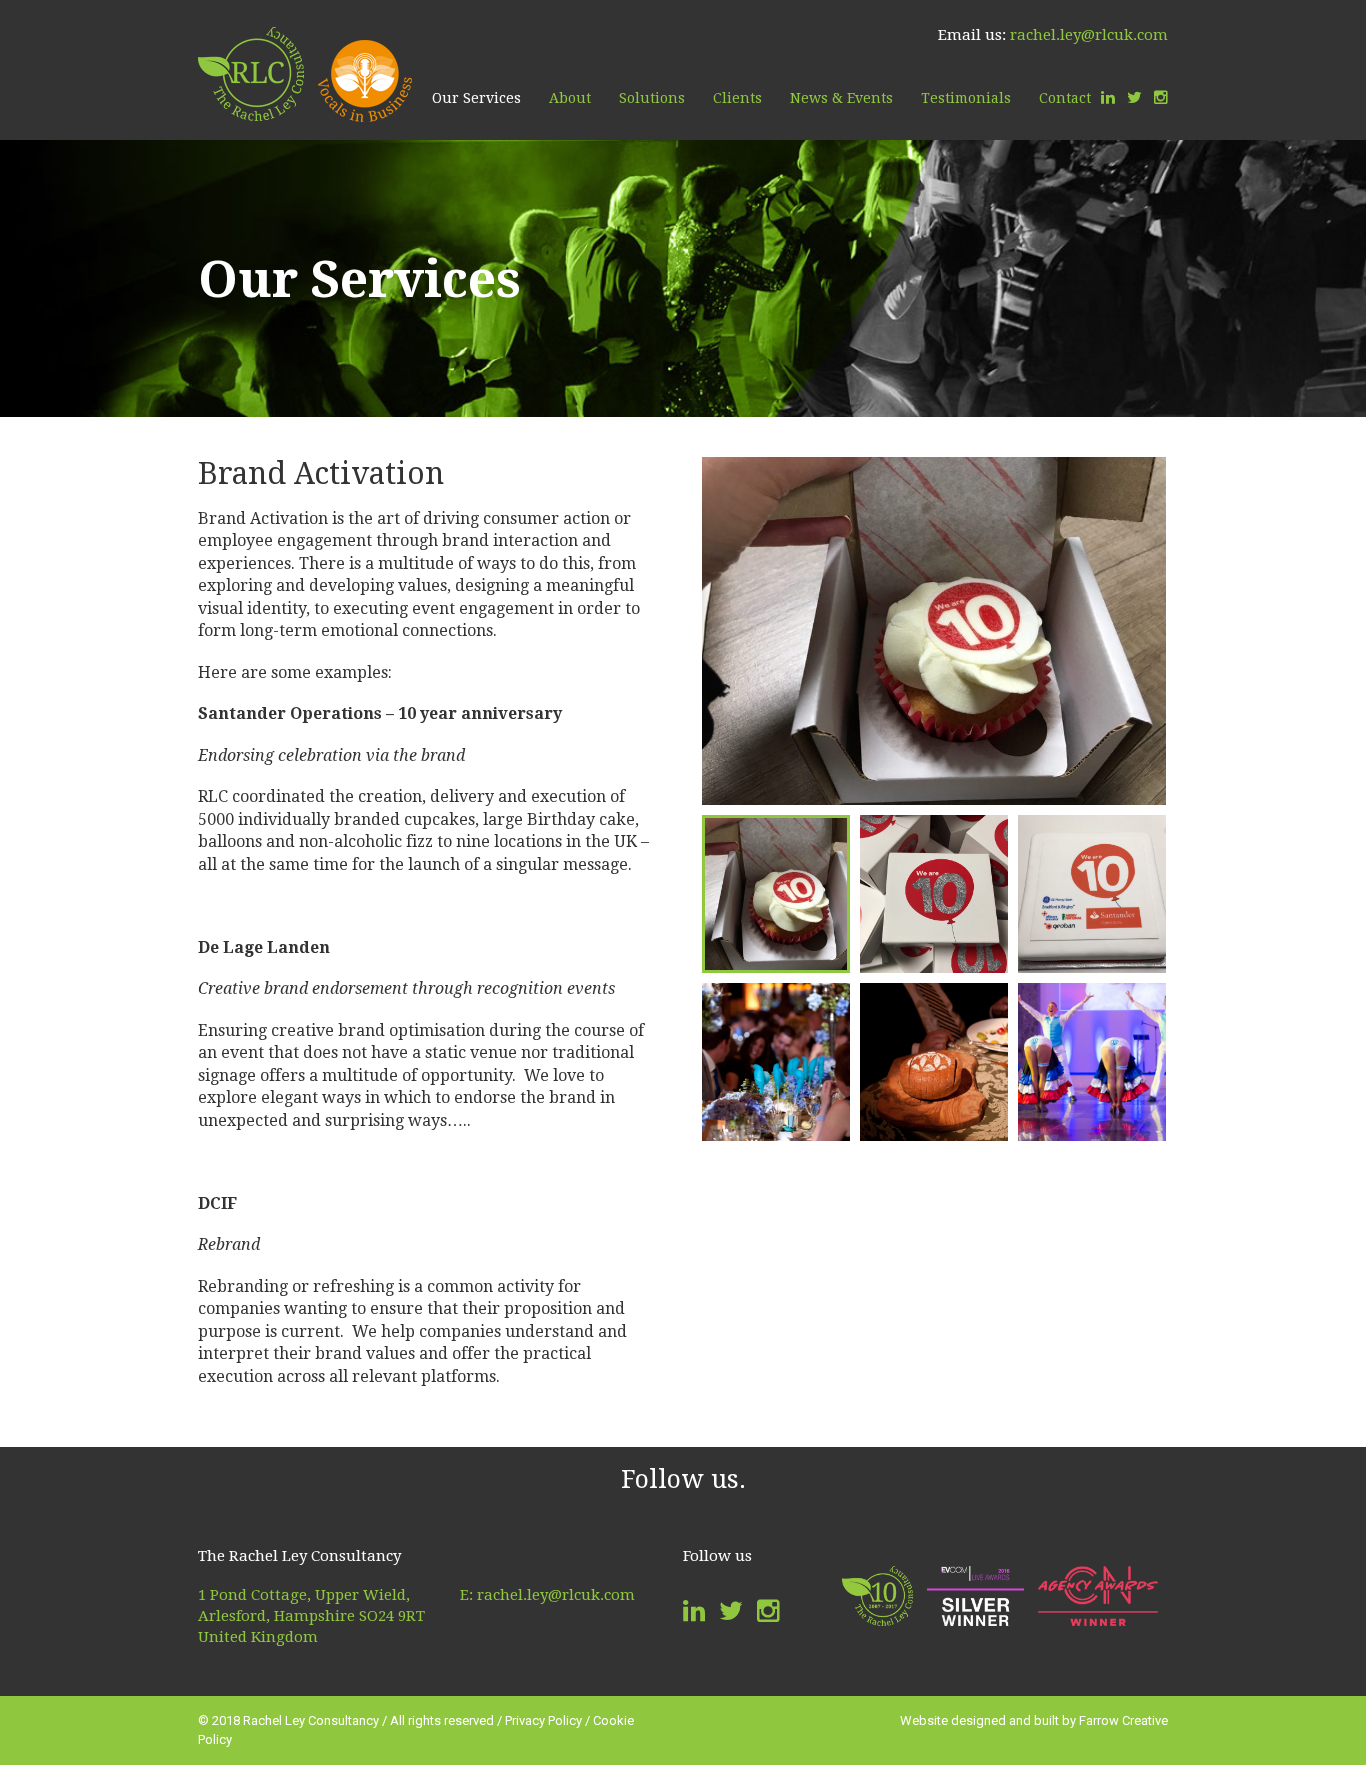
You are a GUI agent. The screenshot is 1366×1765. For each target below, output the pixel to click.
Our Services (476, 98)
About (570, 98)
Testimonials (966, 98)
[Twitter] (1134, 98)
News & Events (841, 98)
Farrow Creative (1123, 1720)
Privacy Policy (543, 1720)
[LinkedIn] (1108, 98)
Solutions (652, 98)
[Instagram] (1161, 98)
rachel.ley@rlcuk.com (1089, 35)
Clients (737, 98)
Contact (1065, 98)
